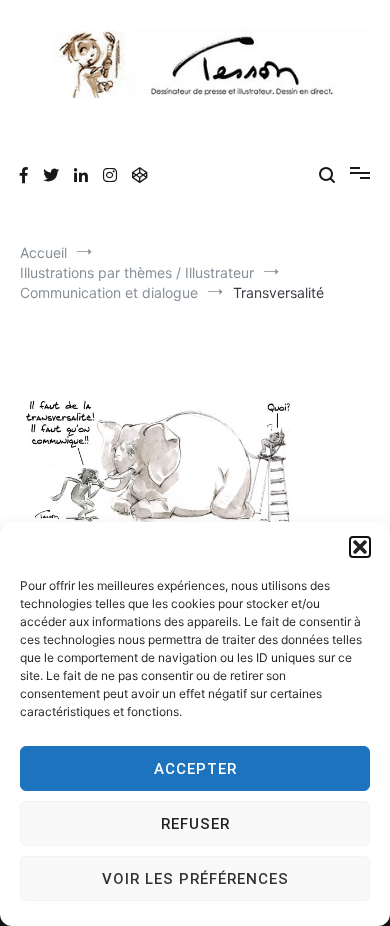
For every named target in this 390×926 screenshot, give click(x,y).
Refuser (195, 824)
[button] (360, 547)
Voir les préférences (195, 879)
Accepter (195, 769)
